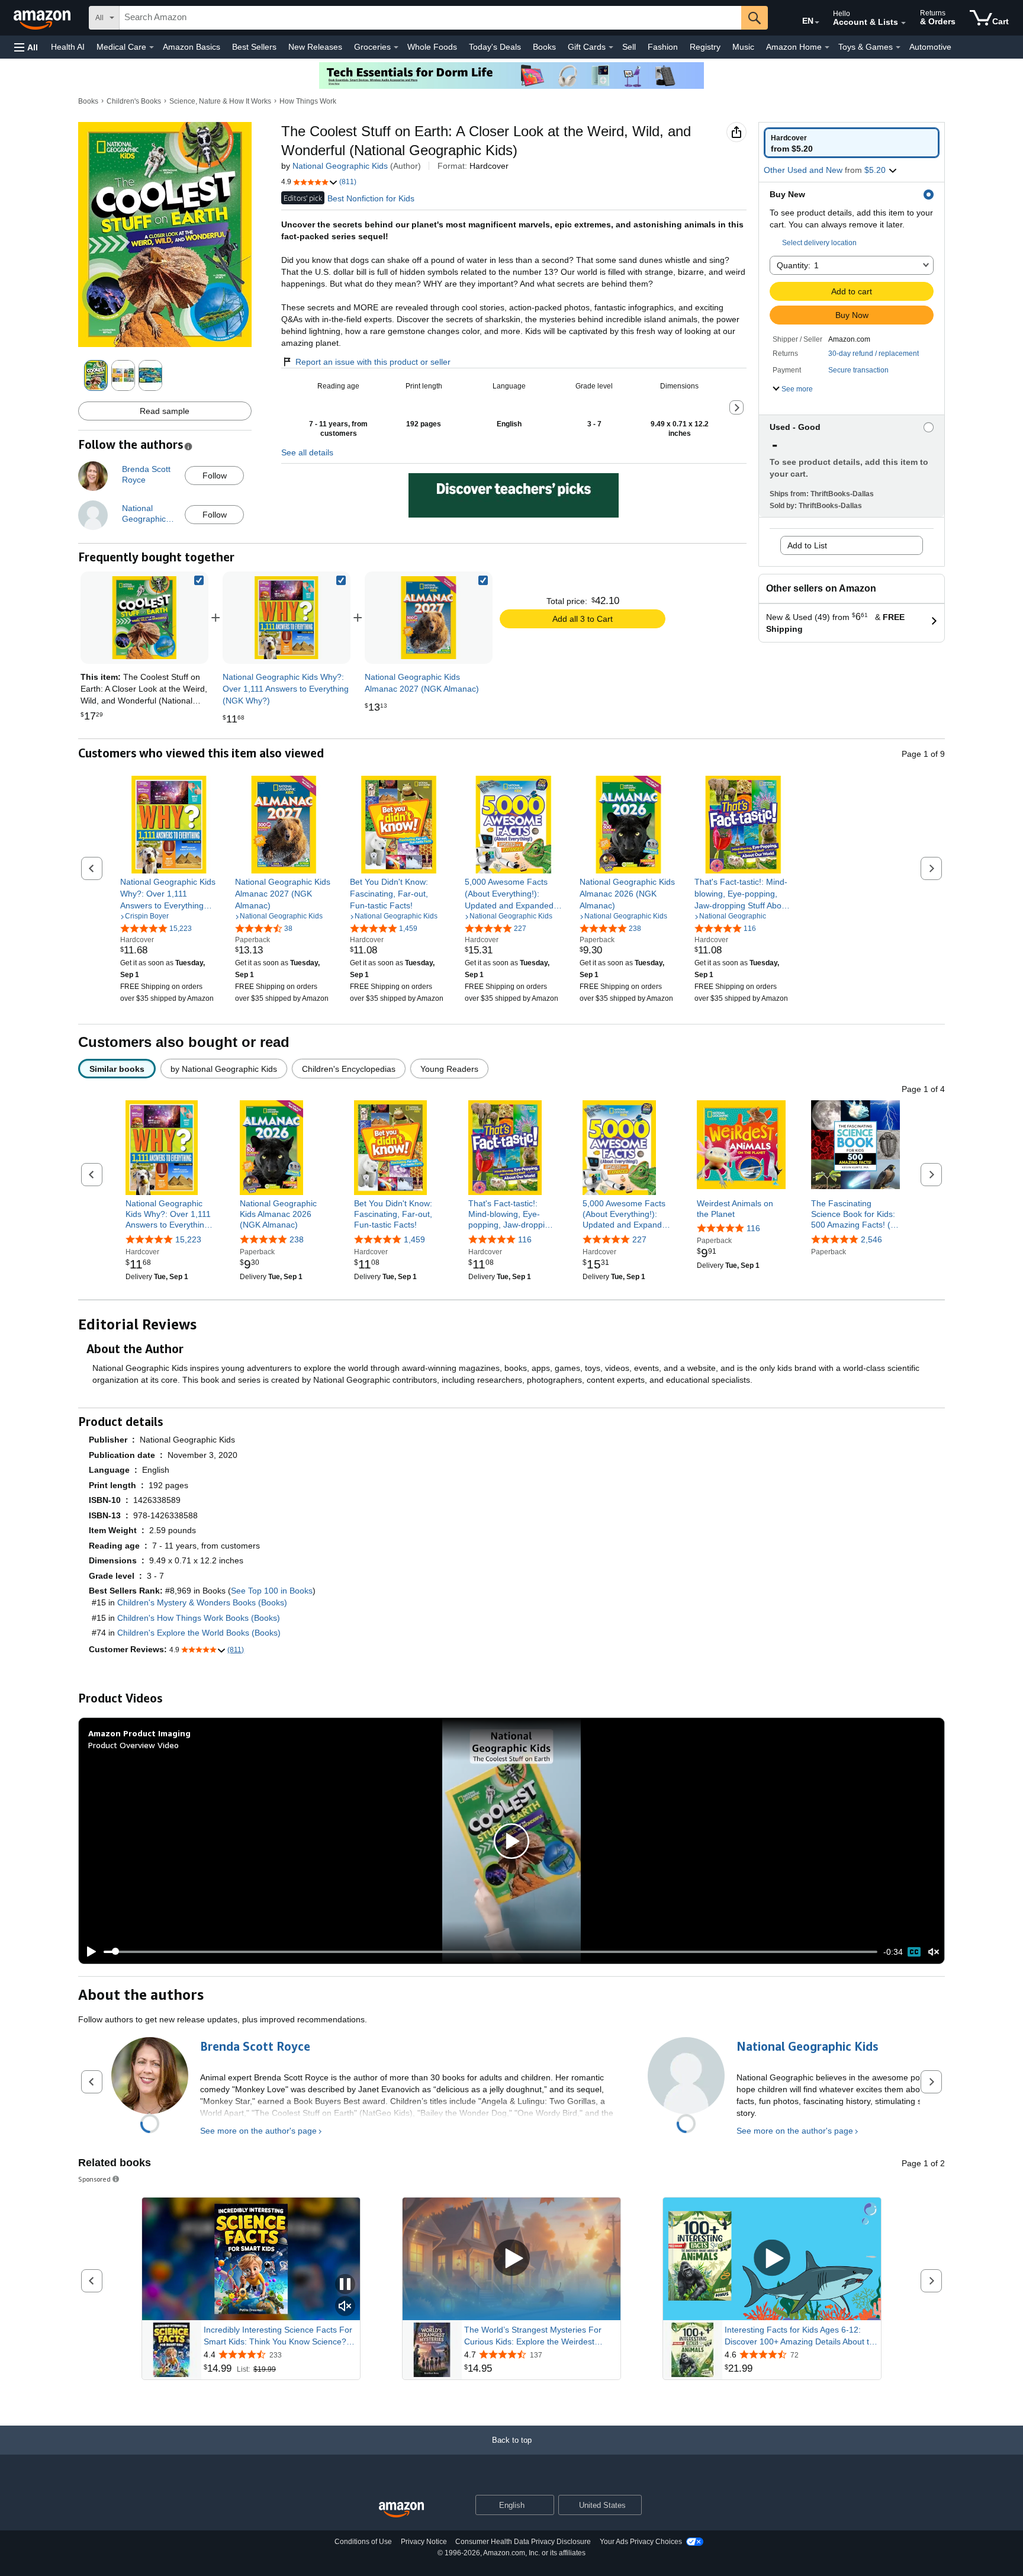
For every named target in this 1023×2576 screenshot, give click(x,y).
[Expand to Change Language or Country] (817, 23)
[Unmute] (934, 1952)
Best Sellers (254, 47)
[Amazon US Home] (401, 2510)
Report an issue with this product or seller (373, 362)
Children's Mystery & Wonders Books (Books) (202, 1602)
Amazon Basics (192, 47)
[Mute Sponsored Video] (345, 2307)
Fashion (663, 47)
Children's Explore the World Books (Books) (199, 1633)
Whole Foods (432, 47)
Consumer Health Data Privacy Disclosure (523, 2542)
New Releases (315, 47)
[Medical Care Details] (152, 47)
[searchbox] (430, 18)
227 (639, 1239)
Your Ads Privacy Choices (641, 2542)
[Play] (88, 1952)
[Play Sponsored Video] (511, 2259)
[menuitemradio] (914, 1952)
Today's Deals (495, 47)
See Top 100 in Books (272, 1591)
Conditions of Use (363, 2542)
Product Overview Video (133, 1745)
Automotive (930, 47)
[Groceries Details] (396, 47)
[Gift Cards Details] (611, 47)
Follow (215, 476)
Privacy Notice (424, 2542)
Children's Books (134, 101)
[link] (287, 618)
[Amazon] (43, 18)
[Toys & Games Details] (898, 47)
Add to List (807, 545)
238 (297, 1239)
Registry (705, 47)
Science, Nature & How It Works (220, 101)
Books (544, 47)
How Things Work (308, 101)
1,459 (414, 1239)
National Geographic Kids (340, 166)
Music (743, 47)
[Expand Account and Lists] (903, 23)
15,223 (188, 1239)
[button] (26, 47)
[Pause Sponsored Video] (345, 2285)
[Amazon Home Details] (827, 47)
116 (525, 1239)
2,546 (871, 1239)
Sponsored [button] (94, 2179)
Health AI (68, 47)
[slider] (490, 1952)
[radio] (852, 143)
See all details (307, 452)
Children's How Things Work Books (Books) (199, 1618)
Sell (629, 47)
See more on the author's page (258, 2131)
